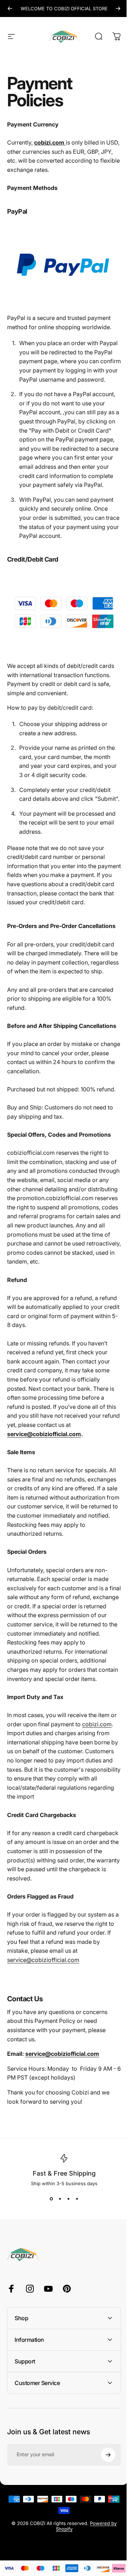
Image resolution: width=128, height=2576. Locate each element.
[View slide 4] (77, 2199)
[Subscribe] (103, 2521)
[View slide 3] (68, 2199)
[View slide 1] (51, 2199)
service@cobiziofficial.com (44, 1434)
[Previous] (10, 9)
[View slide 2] (60, 2199)
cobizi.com (97, 1724)
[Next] (118, 9)
